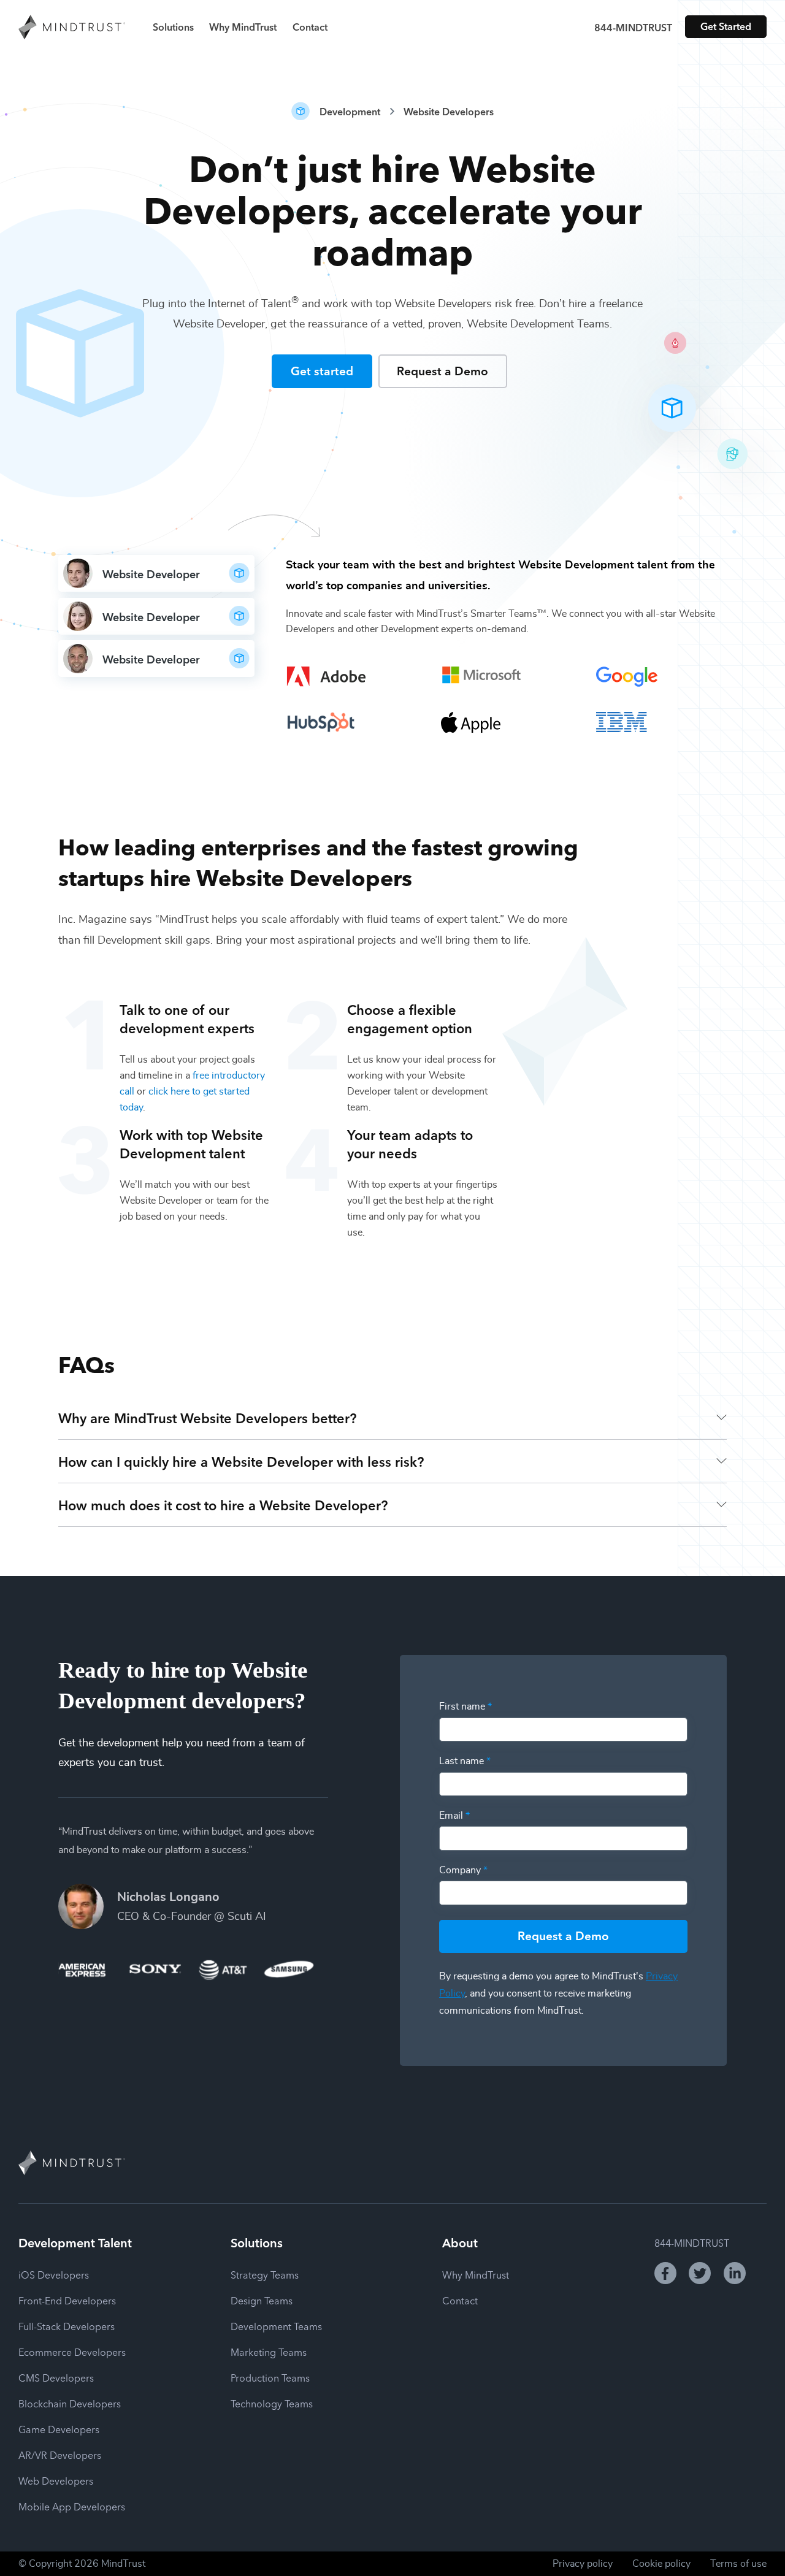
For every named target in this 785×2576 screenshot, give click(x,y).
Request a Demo (442, 370)
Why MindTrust (243, 26)
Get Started (726, 26)
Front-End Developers (67, 2300)
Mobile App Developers (72, 2506)
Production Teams (270, 2377)
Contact (310, 26)
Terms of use (738, 2564)
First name (465, 1707)
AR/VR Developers (60, 2455)
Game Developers (59, 2429)
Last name (465, 1761)
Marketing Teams (269, 2352)
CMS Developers (56, 2377)
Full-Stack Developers (67, 2326)
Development (350, 111)
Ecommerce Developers (72, 2352)
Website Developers (449, 111)
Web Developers (56, 2480)
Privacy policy (583, 2564)
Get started (322, 370)
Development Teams (276, 2326)
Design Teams (262, 2300)
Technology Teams (272, 2403)
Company (463, 1870)
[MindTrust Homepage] (72, 28)
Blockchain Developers (70, 2403)
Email (454, 1816)
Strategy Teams (265, 2274)
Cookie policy (661, 2564)
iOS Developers (54, 2274)
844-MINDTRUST (633, 27)
